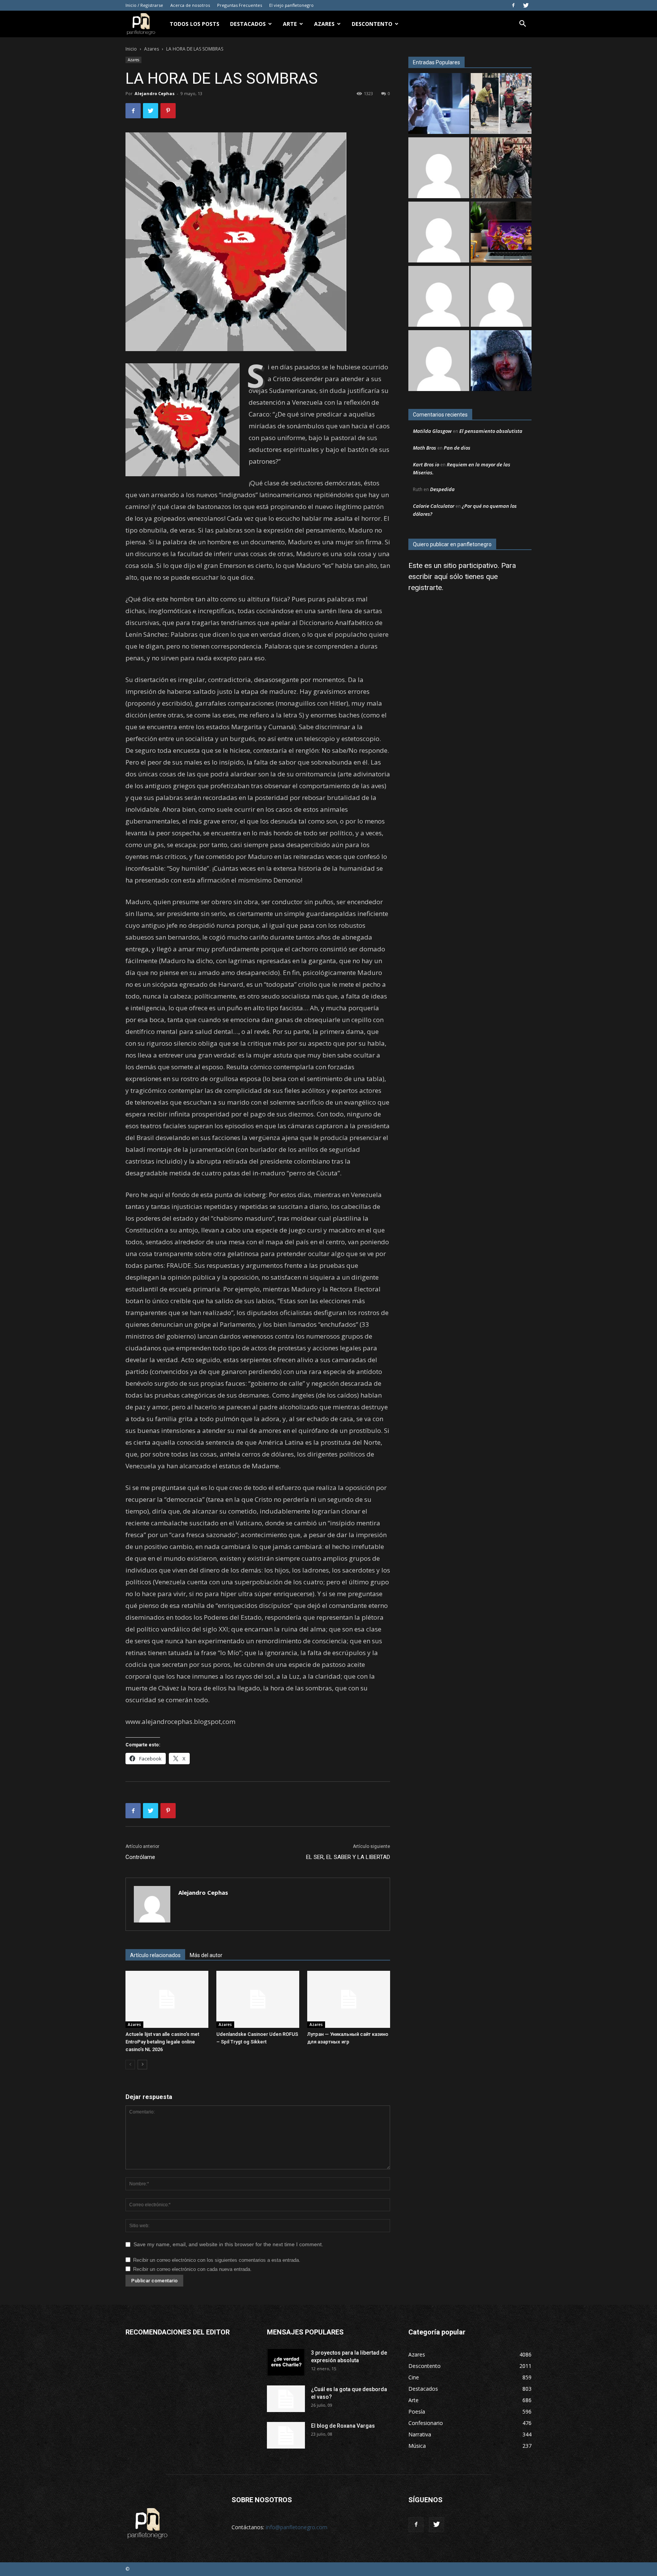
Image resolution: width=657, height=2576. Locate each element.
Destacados (248, 24)
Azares (324, 24)
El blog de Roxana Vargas (343, 2426)
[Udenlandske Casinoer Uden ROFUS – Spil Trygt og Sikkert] (258, 1999)
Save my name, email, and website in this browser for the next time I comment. (228, 2244)
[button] (522, 25)
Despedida (442, 489)
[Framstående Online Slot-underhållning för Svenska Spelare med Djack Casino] (439, 297)
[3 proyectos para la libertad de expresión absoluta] (286, 2362)
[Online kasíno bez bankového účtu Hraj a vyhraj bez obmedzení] (501, 233)
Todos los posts (194, 24)
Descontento (372, 24)
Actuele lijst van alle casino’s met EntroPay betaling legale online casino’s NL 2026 (162, 2042)
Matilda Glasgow (432, 431)
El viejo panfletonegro (291, 5)
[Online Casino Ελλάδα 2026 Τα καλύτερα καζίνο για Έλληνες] (439, 169)
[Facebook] (513, 5)
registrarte (425, 588)
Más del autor (206, 1955)
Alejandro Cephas (155, 93)
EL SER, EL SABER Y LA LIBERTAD (348, 1857)
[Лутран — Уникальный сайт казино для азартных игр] (349, 1999)
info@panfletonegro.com (297, 2527)
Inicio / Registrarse (144, 5)
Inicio (131, 49)
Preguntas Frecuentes (240, 5)
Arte (290, 24)
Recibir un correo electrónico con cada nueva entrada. (192, 2269)
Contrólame (140, 1857)
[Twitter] (526, 5)
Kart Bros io (426, 464)
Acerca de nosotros (190, 5)
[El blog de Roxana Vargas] (286, 2435)
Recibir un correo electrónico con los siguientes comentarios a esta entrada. (217, 2260)
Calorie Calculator (434, 506)
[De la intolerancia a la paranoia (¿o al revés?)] (501, 169)
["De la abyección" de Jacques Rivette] (501, 362)
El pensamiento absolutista (491, 431)
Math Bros (425, 448)
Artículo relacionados (155, 1955)
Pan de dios (457, 448)
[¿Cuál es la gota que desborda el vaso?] (286, 2399)
